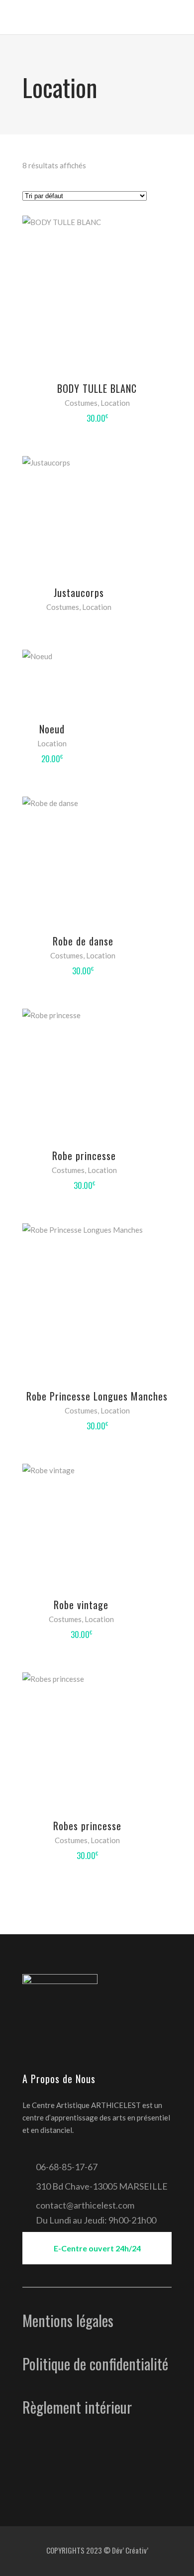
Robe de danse (83, 941)
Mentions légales (68, 2320)
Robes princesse (87, 1826)
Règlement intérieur (77, 2407)
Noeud (52, 729)
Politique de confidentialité (95, 2364)
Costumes (81, 403)
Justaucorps (79, 592)
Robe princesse (84, 1156)
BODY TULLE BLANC (97, 388)
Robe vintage (81, 1605)
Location (115, 403)
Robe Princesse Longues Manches (97, 1396)
